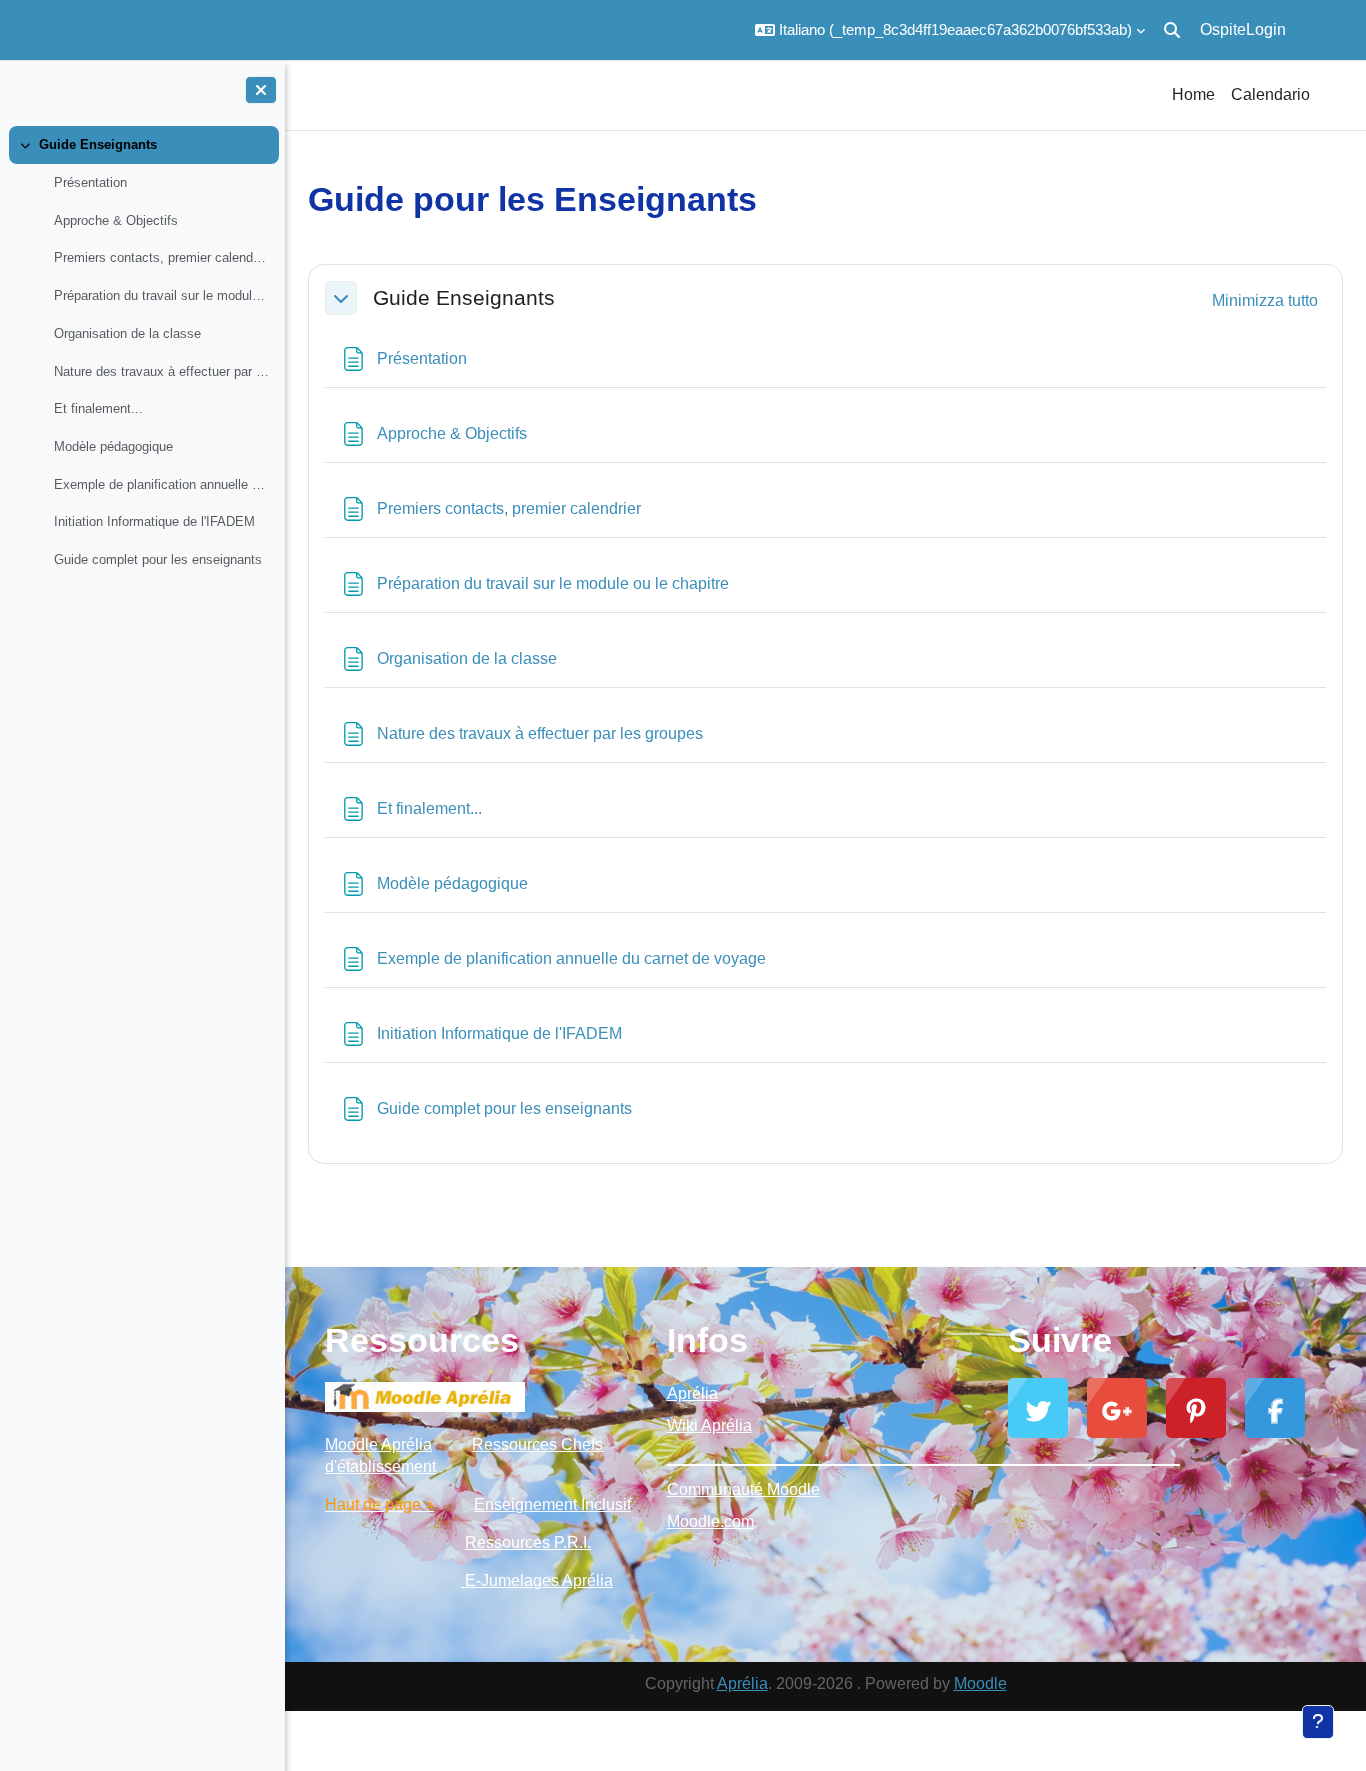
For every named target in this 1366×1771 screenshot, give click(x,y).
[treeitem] (142, 352)
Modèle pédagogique (113, 446)
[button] (950, 30)
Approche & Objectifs (116, 220)
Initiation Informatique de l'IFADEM (154, 521)
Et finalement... (98, 408)
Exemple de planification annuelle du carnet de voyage (161, 484)
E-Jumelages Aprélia (537, 1580)
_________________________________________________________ (826, 1457)
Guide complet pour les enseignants (158, 559)
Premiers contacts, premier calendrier (161, 257)
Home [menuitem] (1193, 94)
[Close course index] (261, 90)
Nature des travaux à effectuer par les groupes (161, 371)
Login (1266, 29)
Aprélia (692, 1393)
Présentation (90, 182)
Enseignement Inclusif (552, 1504)
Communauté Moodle (743, 1489)
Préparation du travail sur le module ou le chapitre (161, 295)
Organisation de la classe (127, 333)
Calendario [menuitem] (1270, 94)
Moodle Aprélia (378, 1444)
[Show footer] (1318, 1722)
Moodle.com (710, 1521)
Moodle (980, 1683)
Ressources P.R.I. (528, 1542)
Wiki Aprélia (709, 1425)
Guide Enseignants (98, 144)
